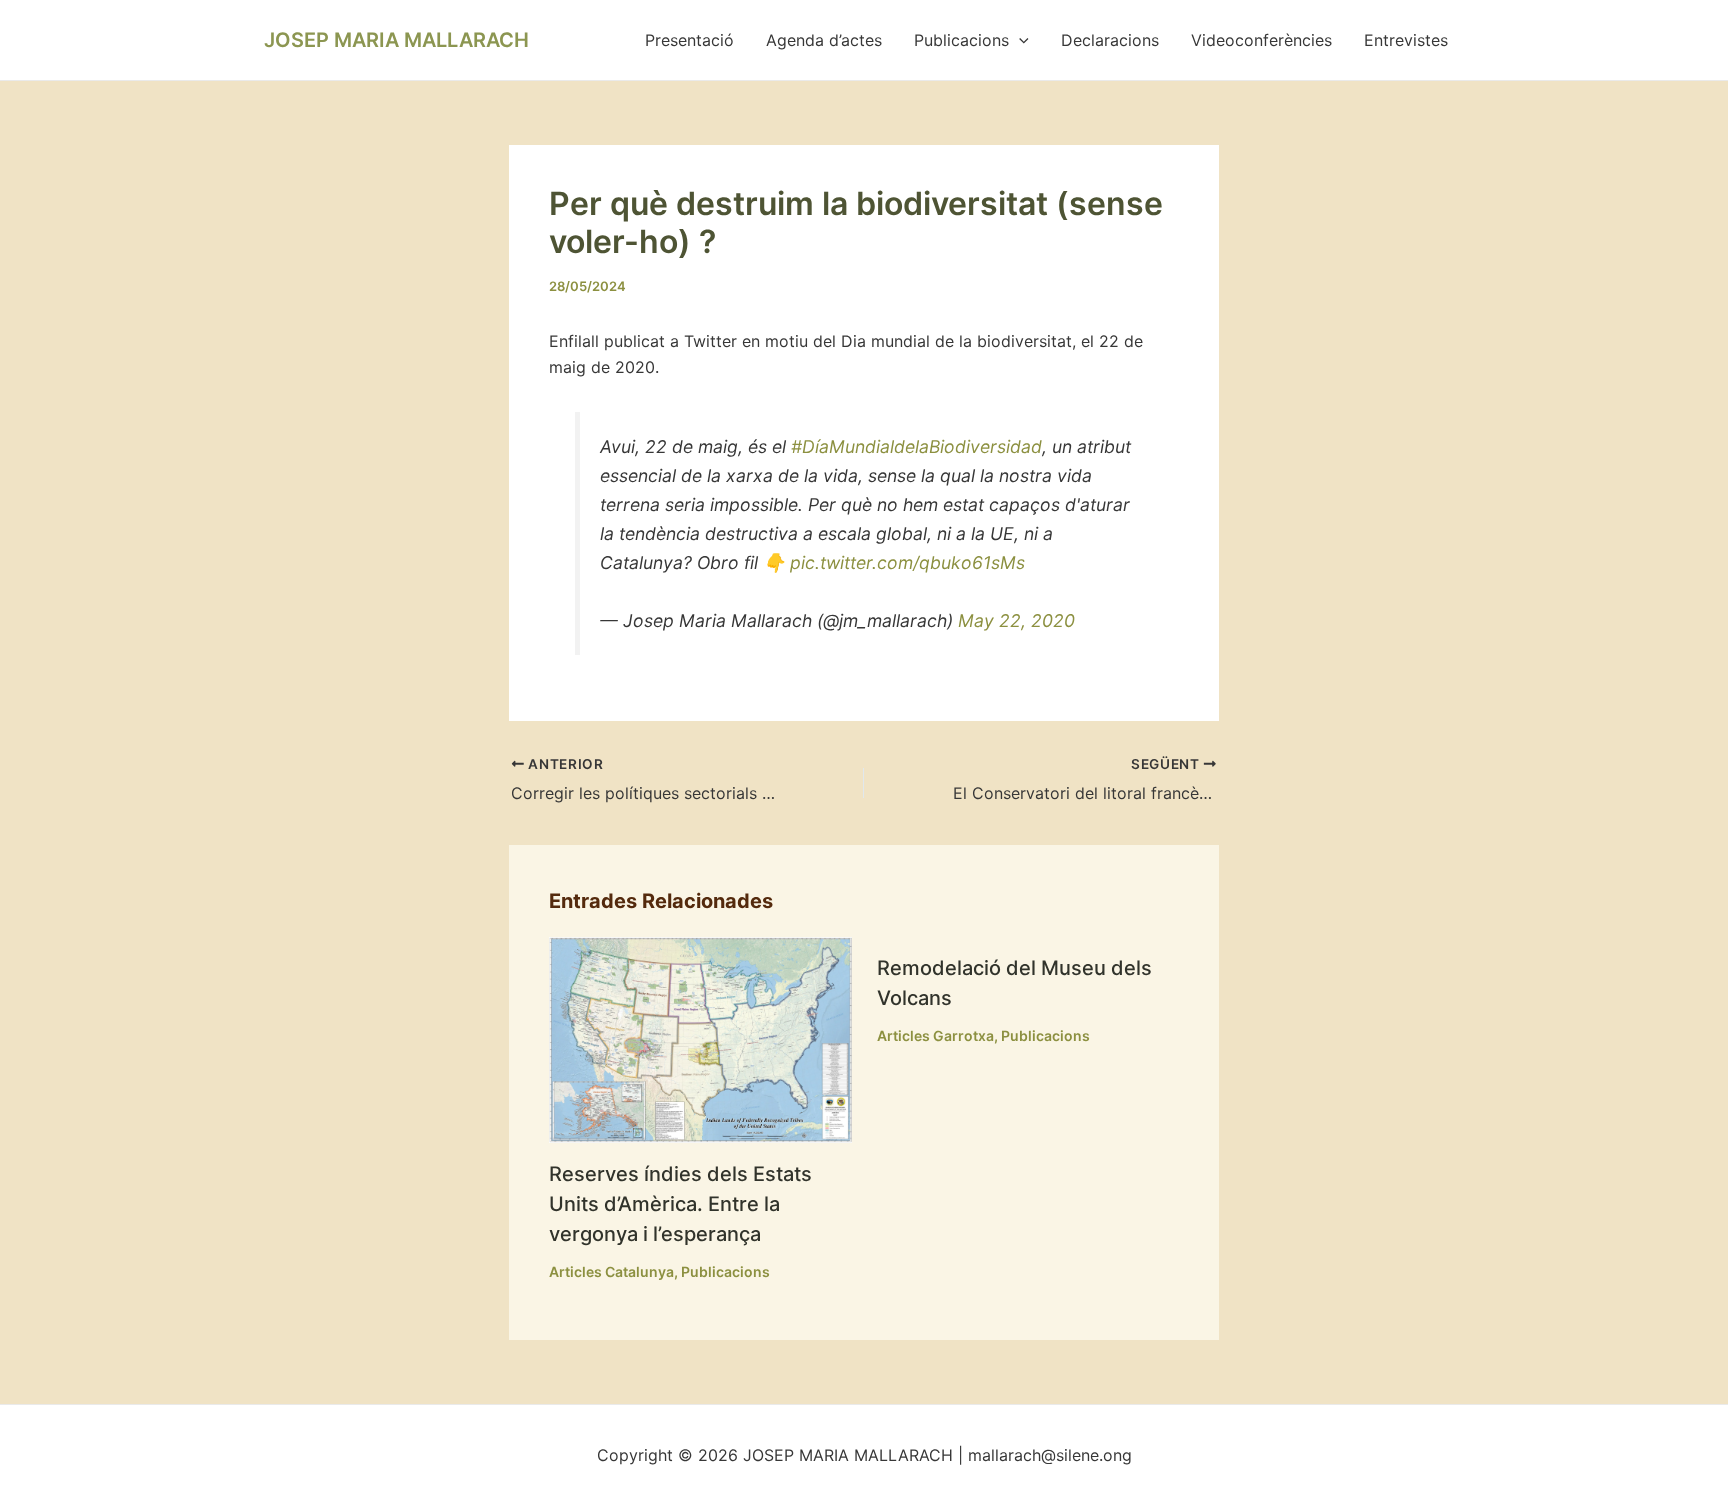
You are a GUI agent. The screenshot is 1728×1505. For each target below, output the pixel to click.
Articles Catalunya (611, 1271)
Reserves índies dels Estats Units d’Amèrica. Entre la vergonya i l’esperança (680, 1204)
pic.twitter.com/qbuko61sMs (907, 562)
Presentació (689, 40)
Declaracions (1110, 40)
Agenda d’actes (824, 40)
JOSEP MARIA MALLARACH (396, 40)
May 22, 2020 (1016, 620)
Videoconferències (1261, 40)
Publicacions (961, 40)
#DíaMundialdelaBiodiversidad (916, 446)
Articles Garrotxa (935, 1035)
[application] (1019, 40)
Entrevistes (1406, 40)
